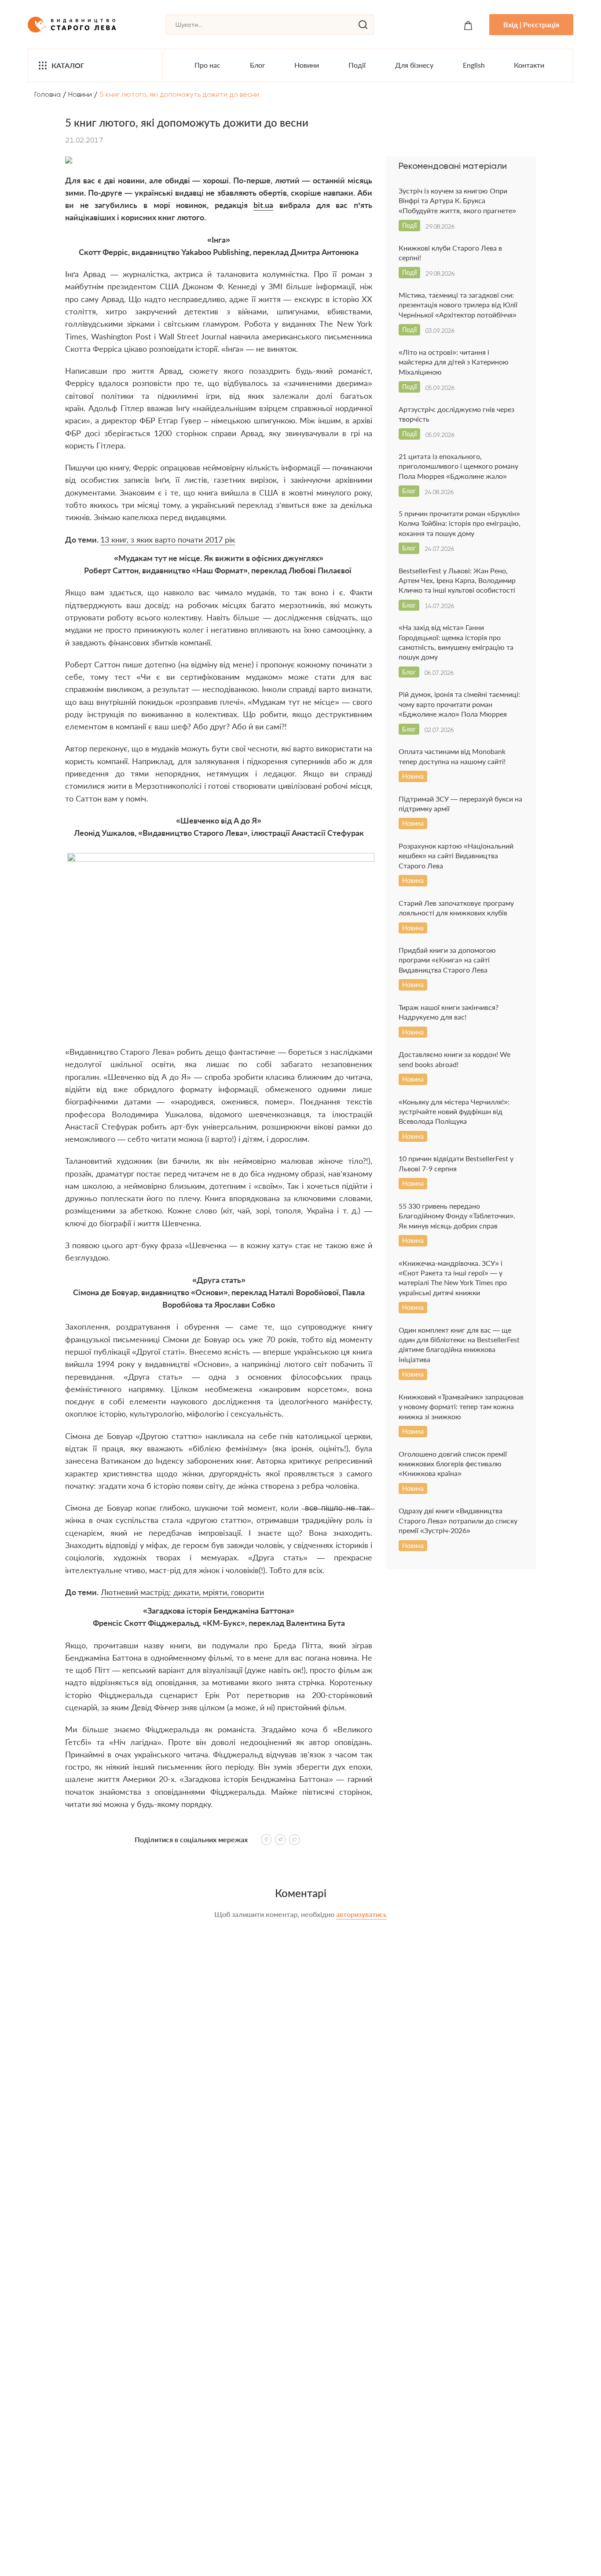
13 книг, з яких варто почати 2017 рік (168, 539)
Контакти (529, 65)
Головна (48, 94)
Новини (307, 65)
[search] (363, 25)
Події (357, 65)
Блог (258, 65)
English (474, 65)
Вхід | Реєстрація (531, 24)
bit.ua (263, 205)
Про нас (207, 65)
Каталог (68, 65)
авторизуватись (361, 1914)
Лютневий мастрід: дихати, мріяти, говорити (182, 1592)
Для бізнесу (414, 65)
